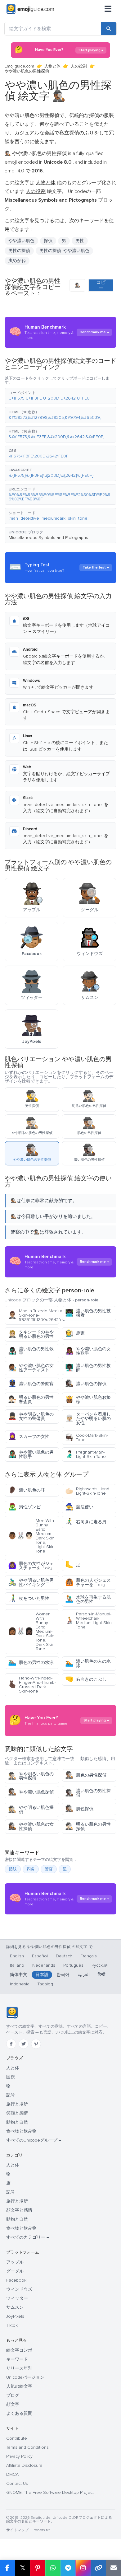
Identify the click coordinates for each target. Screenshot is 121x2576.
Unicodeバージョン (25, 2377)
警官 (49, 1869)
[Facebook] (11, 2044)
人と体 (13, 2068)
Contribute (17, 2438)
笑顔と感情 (17, 2113)
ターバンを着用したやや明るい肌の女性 (88, 1419)
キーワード (17, 2359)
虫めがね (17, 261)
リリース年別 (19, 2368)
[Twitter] (24, 2044)
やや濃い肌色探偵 (31, 1792)
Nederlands (44, 1965)
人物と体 (52, 66)
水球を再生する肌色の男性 (88, 1599)
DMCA (12, 2474)
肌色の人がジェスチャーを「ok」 (88, 1583)
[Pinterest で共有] (38, 2568)
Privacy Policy (19, 2456)
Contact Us (17, 2483)
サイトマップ (17, 2530)
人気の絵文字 (19, 2386)
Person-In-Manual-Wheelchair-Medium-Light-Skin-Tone (89, 1621)
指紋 (13, 1869)
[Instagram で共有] (83, 2568)
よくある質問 (19, 2413)
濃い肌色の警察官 (31, 1384)
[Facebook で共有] (7, 2568)
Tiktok (12, 2325)
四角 (31, 1869)
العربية (84, 1975)
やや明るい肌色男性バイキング (31, 1583)
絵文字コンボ (19, 2350)
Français (89, 1956)
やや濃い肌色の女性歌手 (88, 1351)
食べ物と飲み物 (21, 2131)
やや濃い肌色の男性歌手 (31, 1454)
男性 (80, 241)
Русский (100, 1965)
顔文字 (13, 2404)
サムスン (15, 2307)
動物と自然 (17, 2122)
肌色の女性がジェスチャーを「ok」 (31, 1566)
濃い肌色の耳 (27, 1490)
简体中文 (19, 1975)
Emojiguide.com (19, 66)
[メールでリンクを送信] (113, 2568)
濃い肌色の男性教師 (88, 1368)
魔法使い (79, 1507)
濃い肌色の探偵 (86, 1384)
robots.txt (42, 2530)
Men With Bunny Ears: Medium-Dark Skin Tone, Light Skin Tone (31, 1536)
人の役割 (79, 66)
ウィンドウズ (19, 2289)
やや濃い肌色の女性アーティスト (31, 1368)
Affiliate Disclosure (24, 2465)
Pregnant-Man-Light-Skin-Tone (85, 1454)
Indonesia (20, 1984)
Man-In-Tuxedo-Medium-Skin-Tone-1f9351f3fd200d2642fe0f (34, 1315)
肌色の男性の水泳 (31, 1663)
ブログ (13, 2395)
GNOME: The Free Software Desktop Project (50, 2492)
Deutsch (64, 1956)
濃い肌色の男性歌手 (31, 1351)
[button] (60, 396)
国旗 (11, 2077)
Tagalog (45, 1984)
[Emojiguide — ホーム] (12, 2013)
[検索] (109, 29)
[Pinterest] (36, 2044)
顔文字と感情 (19, 2210)
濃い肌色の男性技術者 (88, 1313)
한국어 (63, 1975)
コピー (101, 285)
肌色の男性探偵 (86, 1775)
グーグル (15, 2271)
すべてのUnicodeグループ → (34, 2140)
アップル (15, 2262)
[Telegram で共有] (68, 2568)
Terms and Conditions (27, 2447)
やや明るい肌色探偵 (31, 1810)
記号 (11, 2095)
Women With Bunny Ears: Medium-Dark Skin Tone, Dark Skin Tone (31, 1631)
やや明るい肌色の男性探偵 (31, 1776)
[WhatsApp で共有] (53, 2568)
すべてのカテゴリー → (28, 2237)
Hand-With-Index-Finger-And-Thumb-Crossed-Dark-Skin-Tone (32, 1685)
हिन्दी (101, 1975)
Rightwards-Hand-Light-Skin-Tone (88, 1491)
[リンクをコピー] (98, 2568)
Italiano (17, 1965)
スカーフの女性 (29, 1437)
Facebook (16, 2280)
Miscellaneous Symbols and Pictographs (48, 538)
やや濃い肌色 (21, 241)
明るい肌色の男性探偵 (88, 1827)
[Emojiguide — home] (30, 9)
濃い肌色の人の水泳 (88, 1663)
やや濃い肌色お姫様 (88, 1400)
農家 (75, 1333)
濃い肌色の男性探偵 (88, 1793)
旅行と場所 (17, 2104)
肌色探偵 (79, 1809)
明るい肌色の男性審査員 (31, 1400)
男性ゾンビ (24, 1507)
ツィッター (17, 2298)
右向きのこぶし (86, 1679)
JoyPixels (15, 2316)
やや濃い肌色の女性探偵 (31, 1827)
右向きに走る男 (86, 1522)
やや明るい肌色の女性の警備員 (31, 1416)
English (17, 1956)
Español (40, 1956)
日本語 (42, 1975)
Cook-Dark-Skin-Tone (87, 1438)
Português (73, 1965)
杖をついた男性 (29, 1598)
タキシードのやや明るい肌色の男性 (31, 1334)
